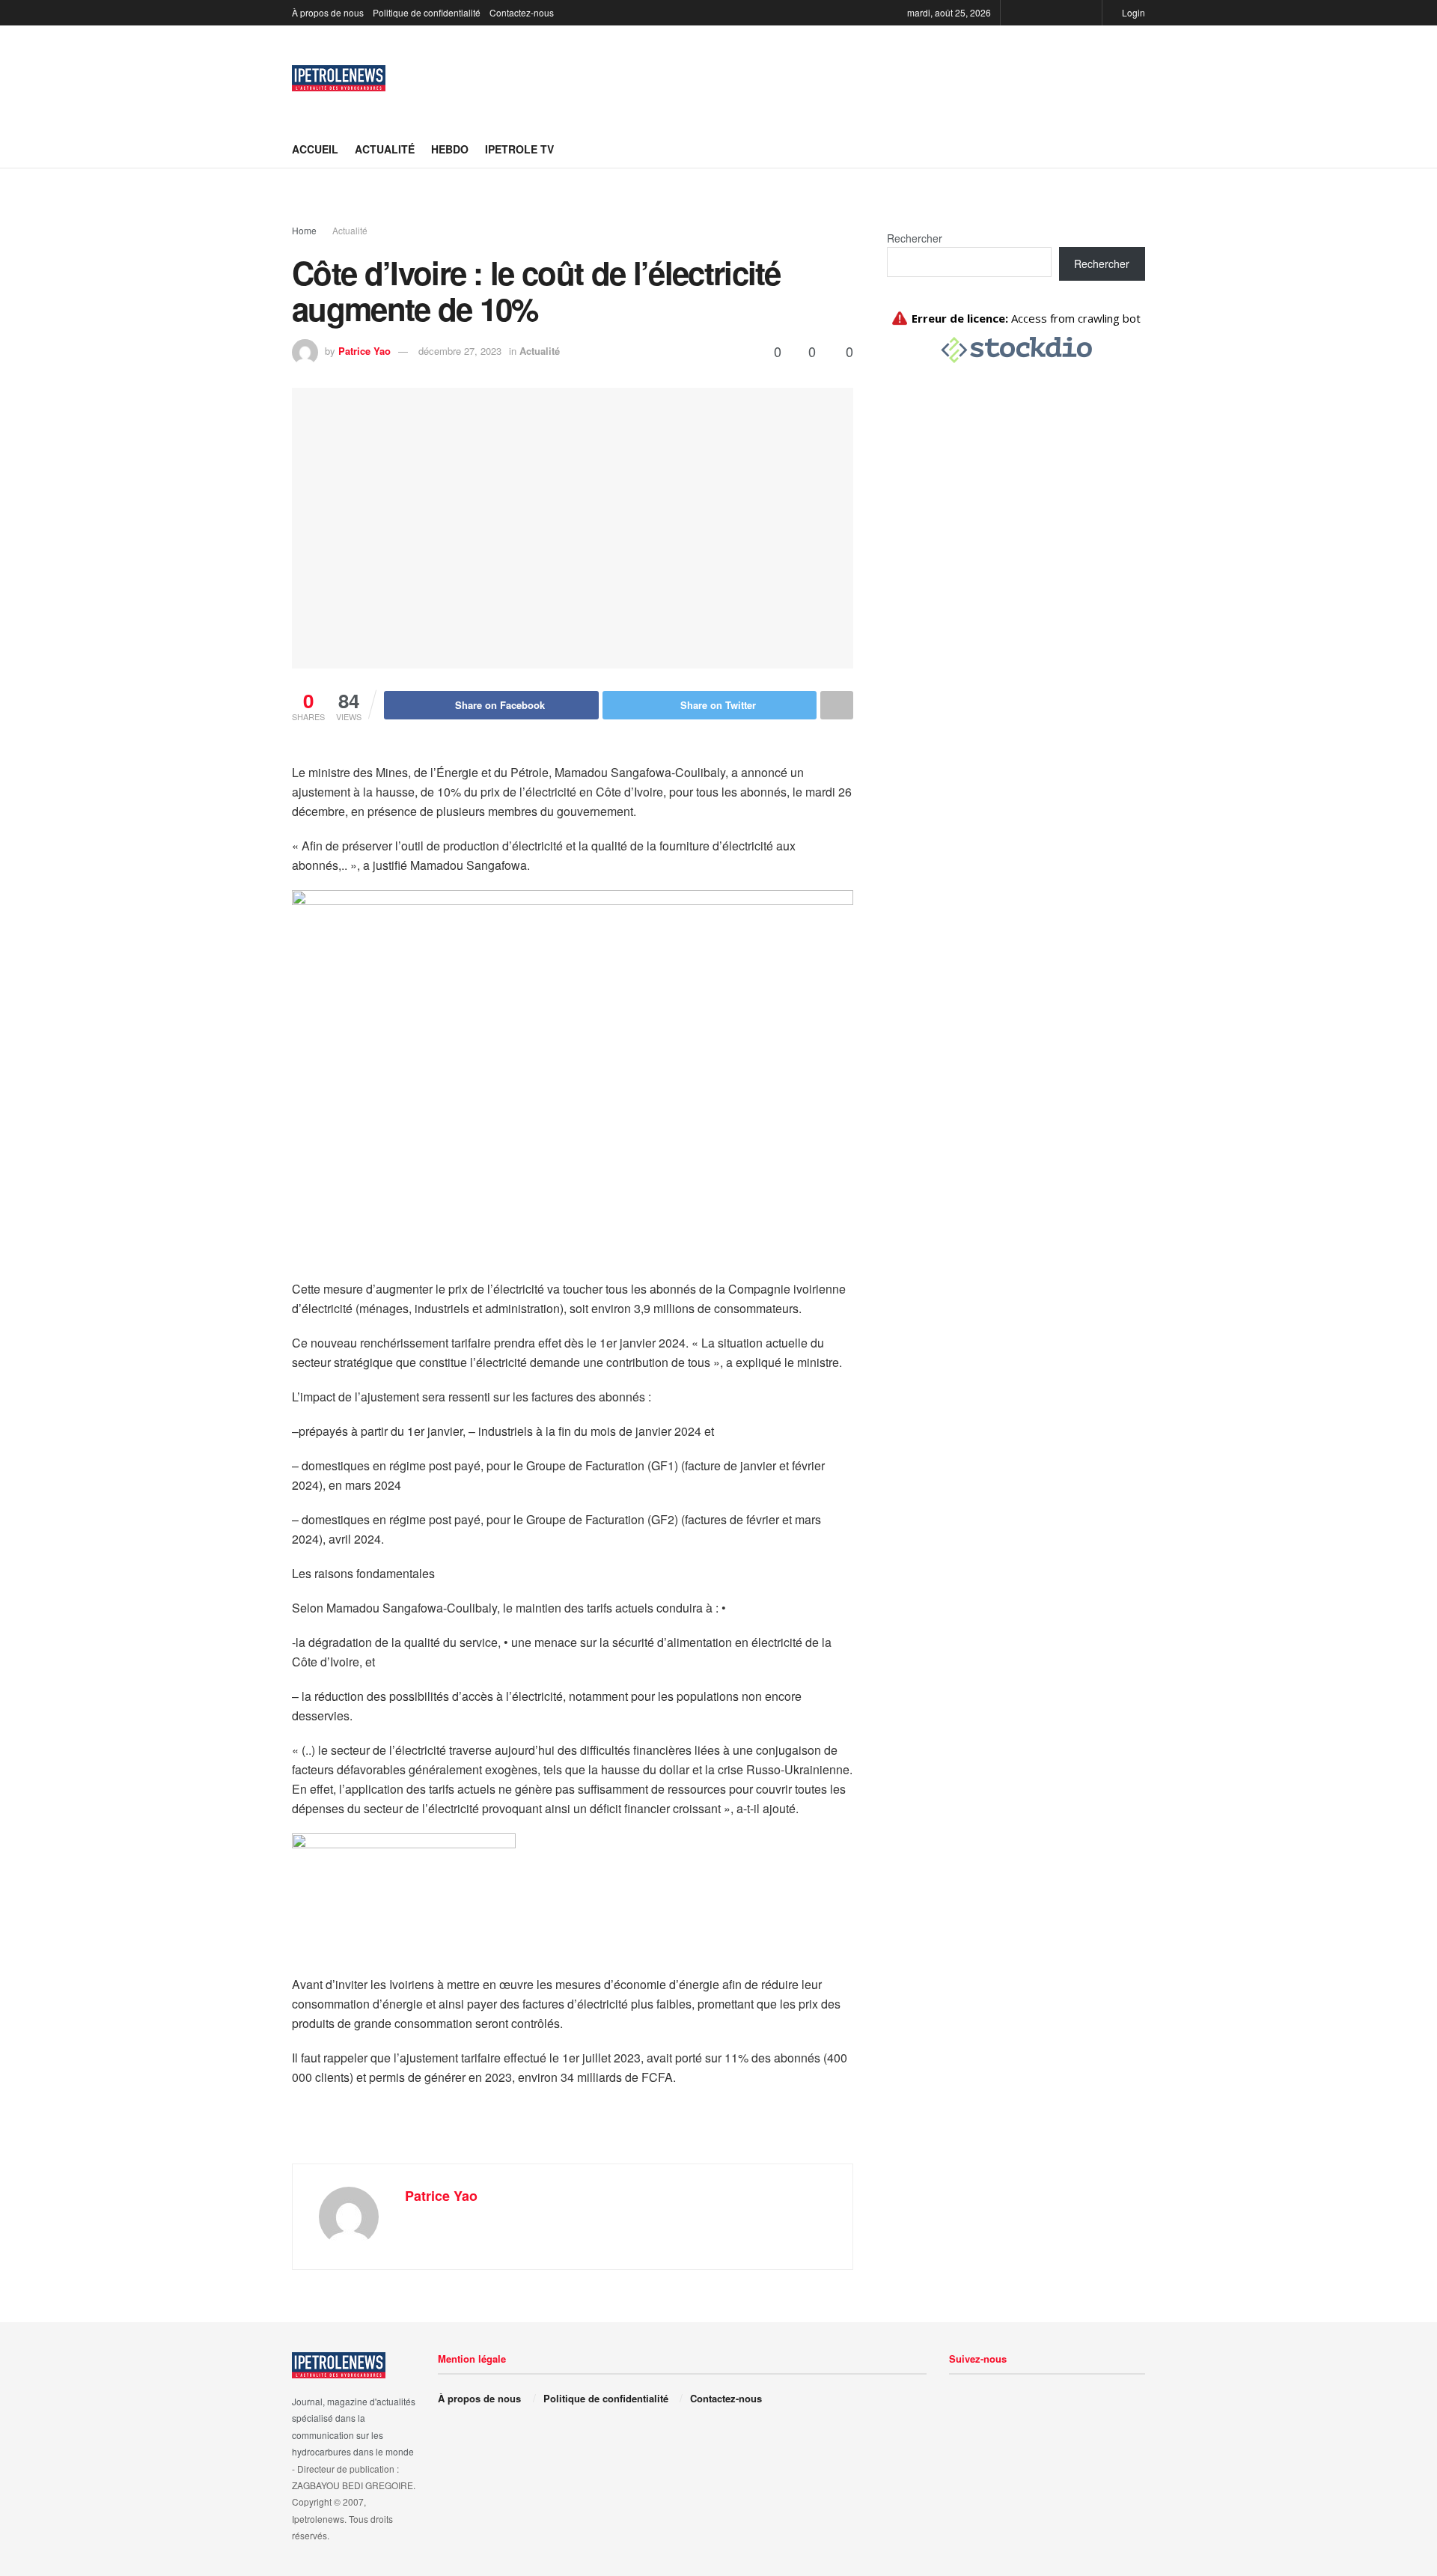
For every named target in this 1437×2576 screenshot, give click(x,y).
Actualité (385, 149)
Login (1132, 12)
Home (304, 230)
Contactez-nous (522, 12)
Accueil (315, 149)
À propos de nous (328, 12)
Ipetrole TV (519, 149)
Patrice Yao (364, 351)
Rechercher (915, 238)
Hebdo (450, 149)
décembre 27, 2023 (460, 351)
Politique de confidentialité (427, 12)
